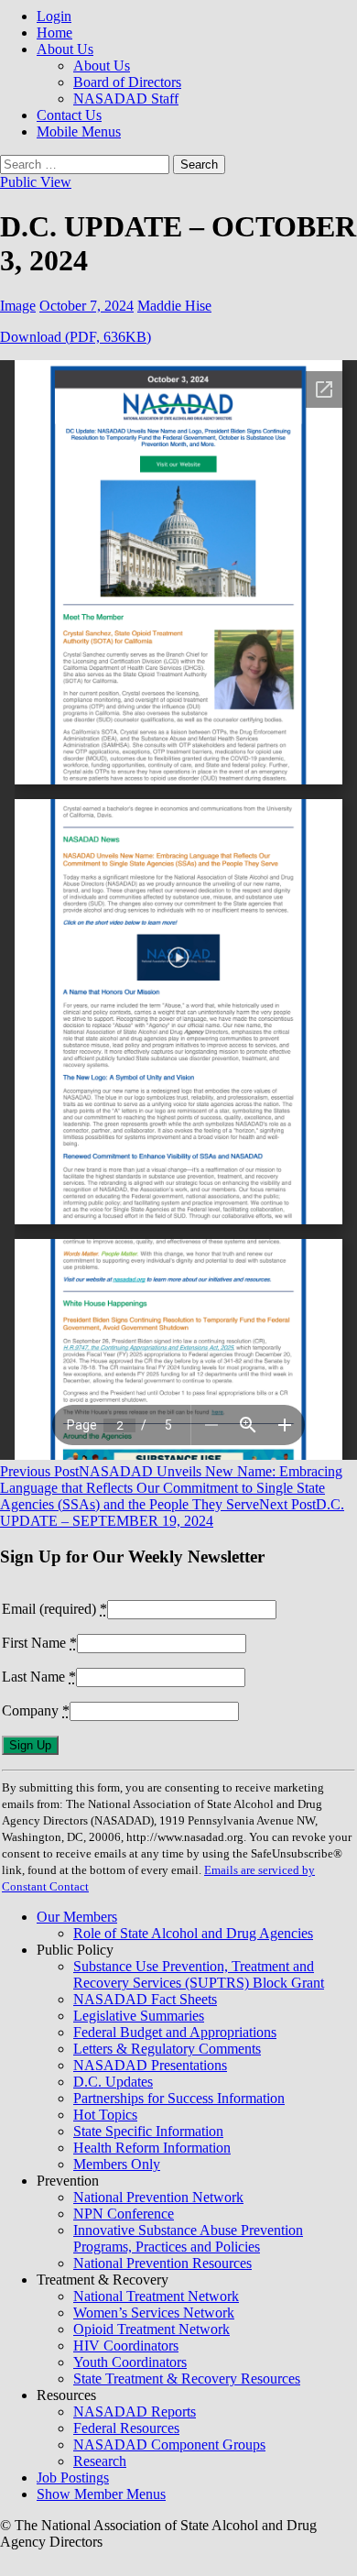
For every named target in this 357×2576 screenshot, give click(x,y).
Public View (36, 182)
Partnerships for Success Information (179, 2098)
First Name (39, 1643)
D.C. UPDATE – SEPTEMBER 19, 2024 (172, 1513)
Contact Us (69, 115)
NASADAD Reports (135, 2412)
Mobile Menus (79, 132)
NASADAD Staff (126, 99)
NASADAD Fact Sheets (145, 1999)
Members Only (117, 2164)
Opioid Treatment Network (151, 2329)
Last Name (39, 1677)
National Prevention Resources (162, 2263)
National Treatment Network (156, 2296)
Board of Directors (127, 82)
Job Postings (73, 2477)
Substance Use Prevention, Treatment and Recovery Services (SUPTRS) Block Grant (199, 1974)
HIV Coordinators (126, 2346)
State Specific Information (148, 2131)
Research (100, 2461)
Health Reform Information (152, 2148)
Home (54, 33)
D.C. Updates (113, 2082)
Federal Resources (126, 2428)
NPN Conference (124, 2214)
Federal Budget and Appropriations (175, 2032)
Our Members (77, 1917)
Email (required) (54, 1609)
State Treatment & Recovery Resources (187, 2379)
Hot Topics (105, 2115)
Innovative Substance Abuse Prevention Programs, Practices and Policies (188, 2238)
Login (54, 16)
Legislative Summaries (139, 2016)
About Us (65, 49)
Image (18, 306)
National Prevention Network (158, 2197)
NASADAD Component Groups (169, 2444)
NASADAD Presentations (150, 2065)
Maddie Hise (174, 306)
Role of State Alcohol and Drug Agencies (193, 1933)
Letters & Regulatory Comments (167, 2049)
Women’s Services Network (154, 2313)
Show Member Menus (101, 2494)
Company (36, 1710)
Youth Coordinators (130, 2362)
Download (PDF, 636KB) (76, 337)
